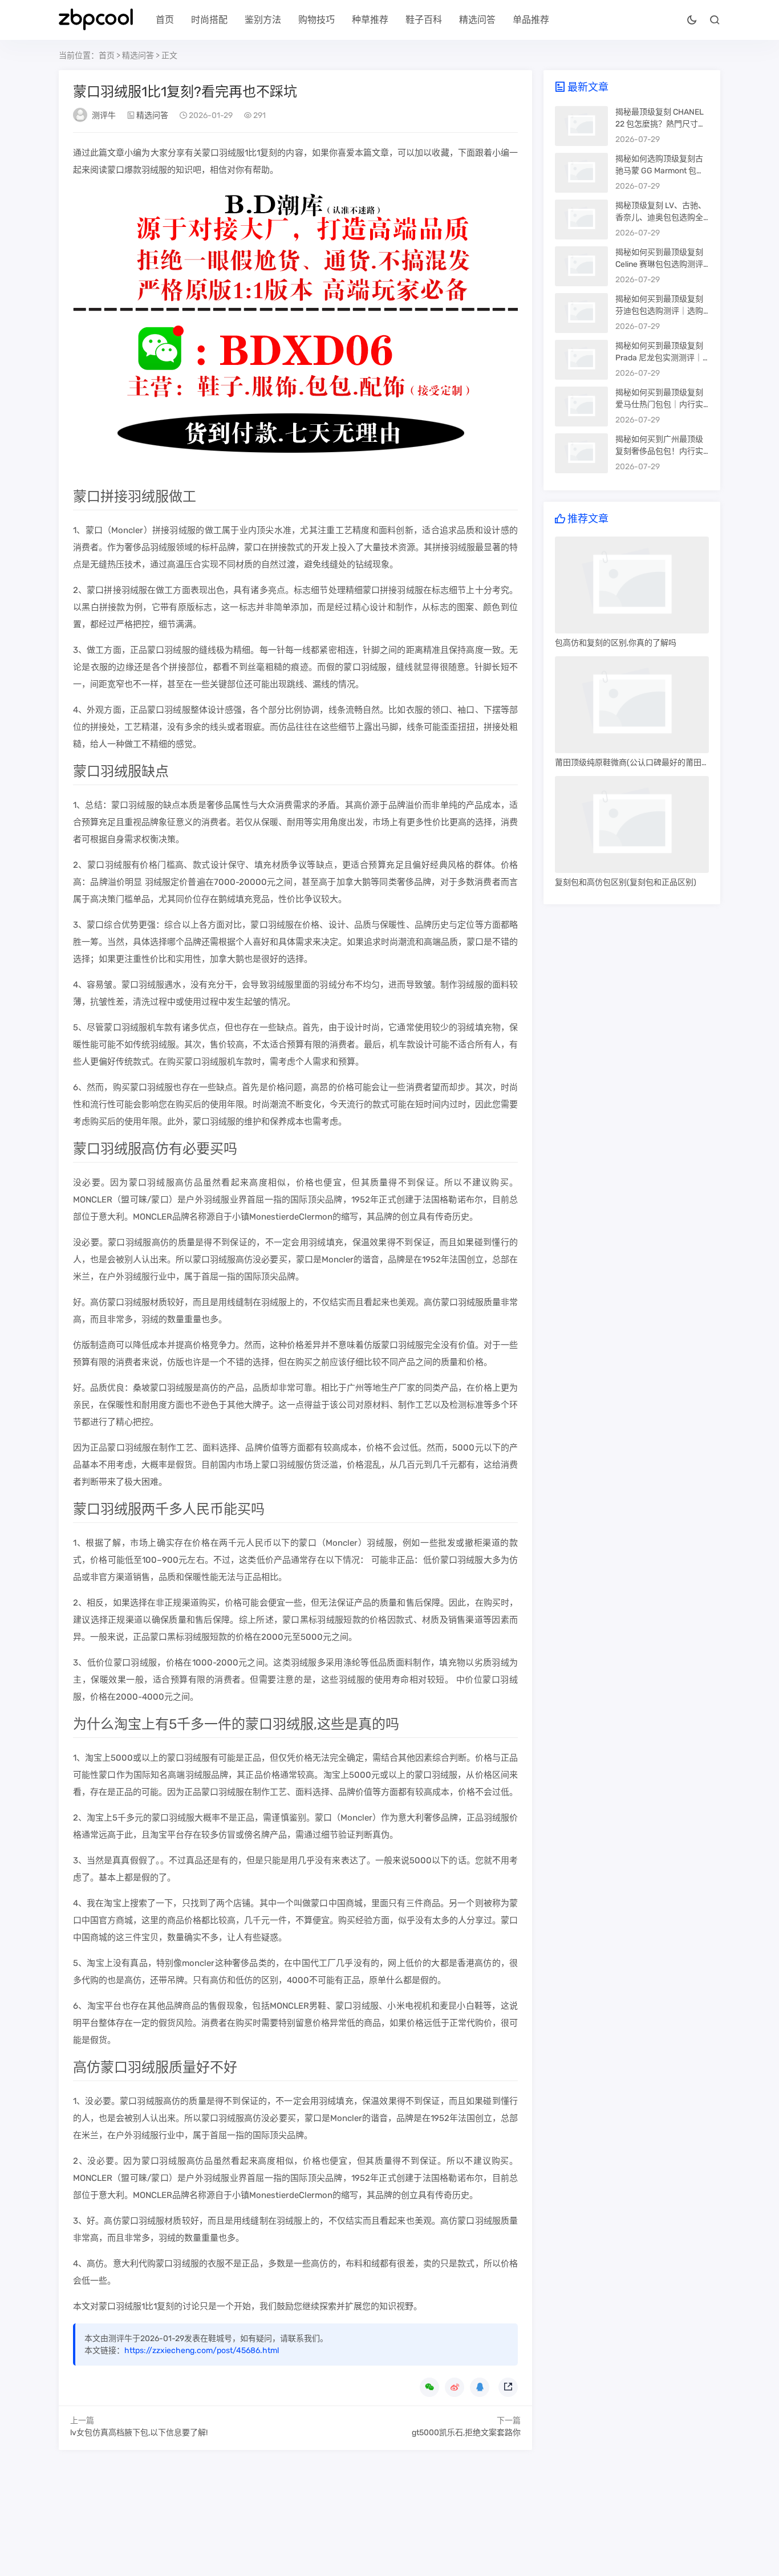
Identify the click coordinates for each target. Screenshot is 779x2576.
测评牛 (104, 115)
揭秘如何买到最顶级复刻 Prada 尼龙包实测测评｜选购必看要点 (659, 358)
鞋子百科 (424, 20)
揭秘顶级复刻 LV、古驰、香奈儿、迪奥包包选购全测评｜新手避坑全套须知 (661, 218)
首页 (165, 20)
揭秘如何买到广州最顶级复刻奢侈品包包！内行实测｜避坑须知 (659, 451)
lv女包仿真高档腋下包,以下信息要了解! (139, 2433)
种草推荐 (370, 20)
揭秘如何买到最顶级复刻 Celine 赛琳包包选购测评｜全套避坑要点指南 (659, 264)
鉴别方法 (263, 20)
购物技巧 (317, 20)
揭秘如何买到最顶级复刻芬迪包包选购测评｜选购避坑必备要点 (659, 311)
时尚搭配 (209, 20)
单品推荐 (531, 20)
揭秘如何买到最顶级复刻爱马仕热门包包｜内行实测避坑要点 (659, 405)
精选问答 (477, 20)
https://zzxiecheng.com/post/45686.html (202, 2351)
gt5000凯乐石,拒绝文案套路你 (466, 2433)
